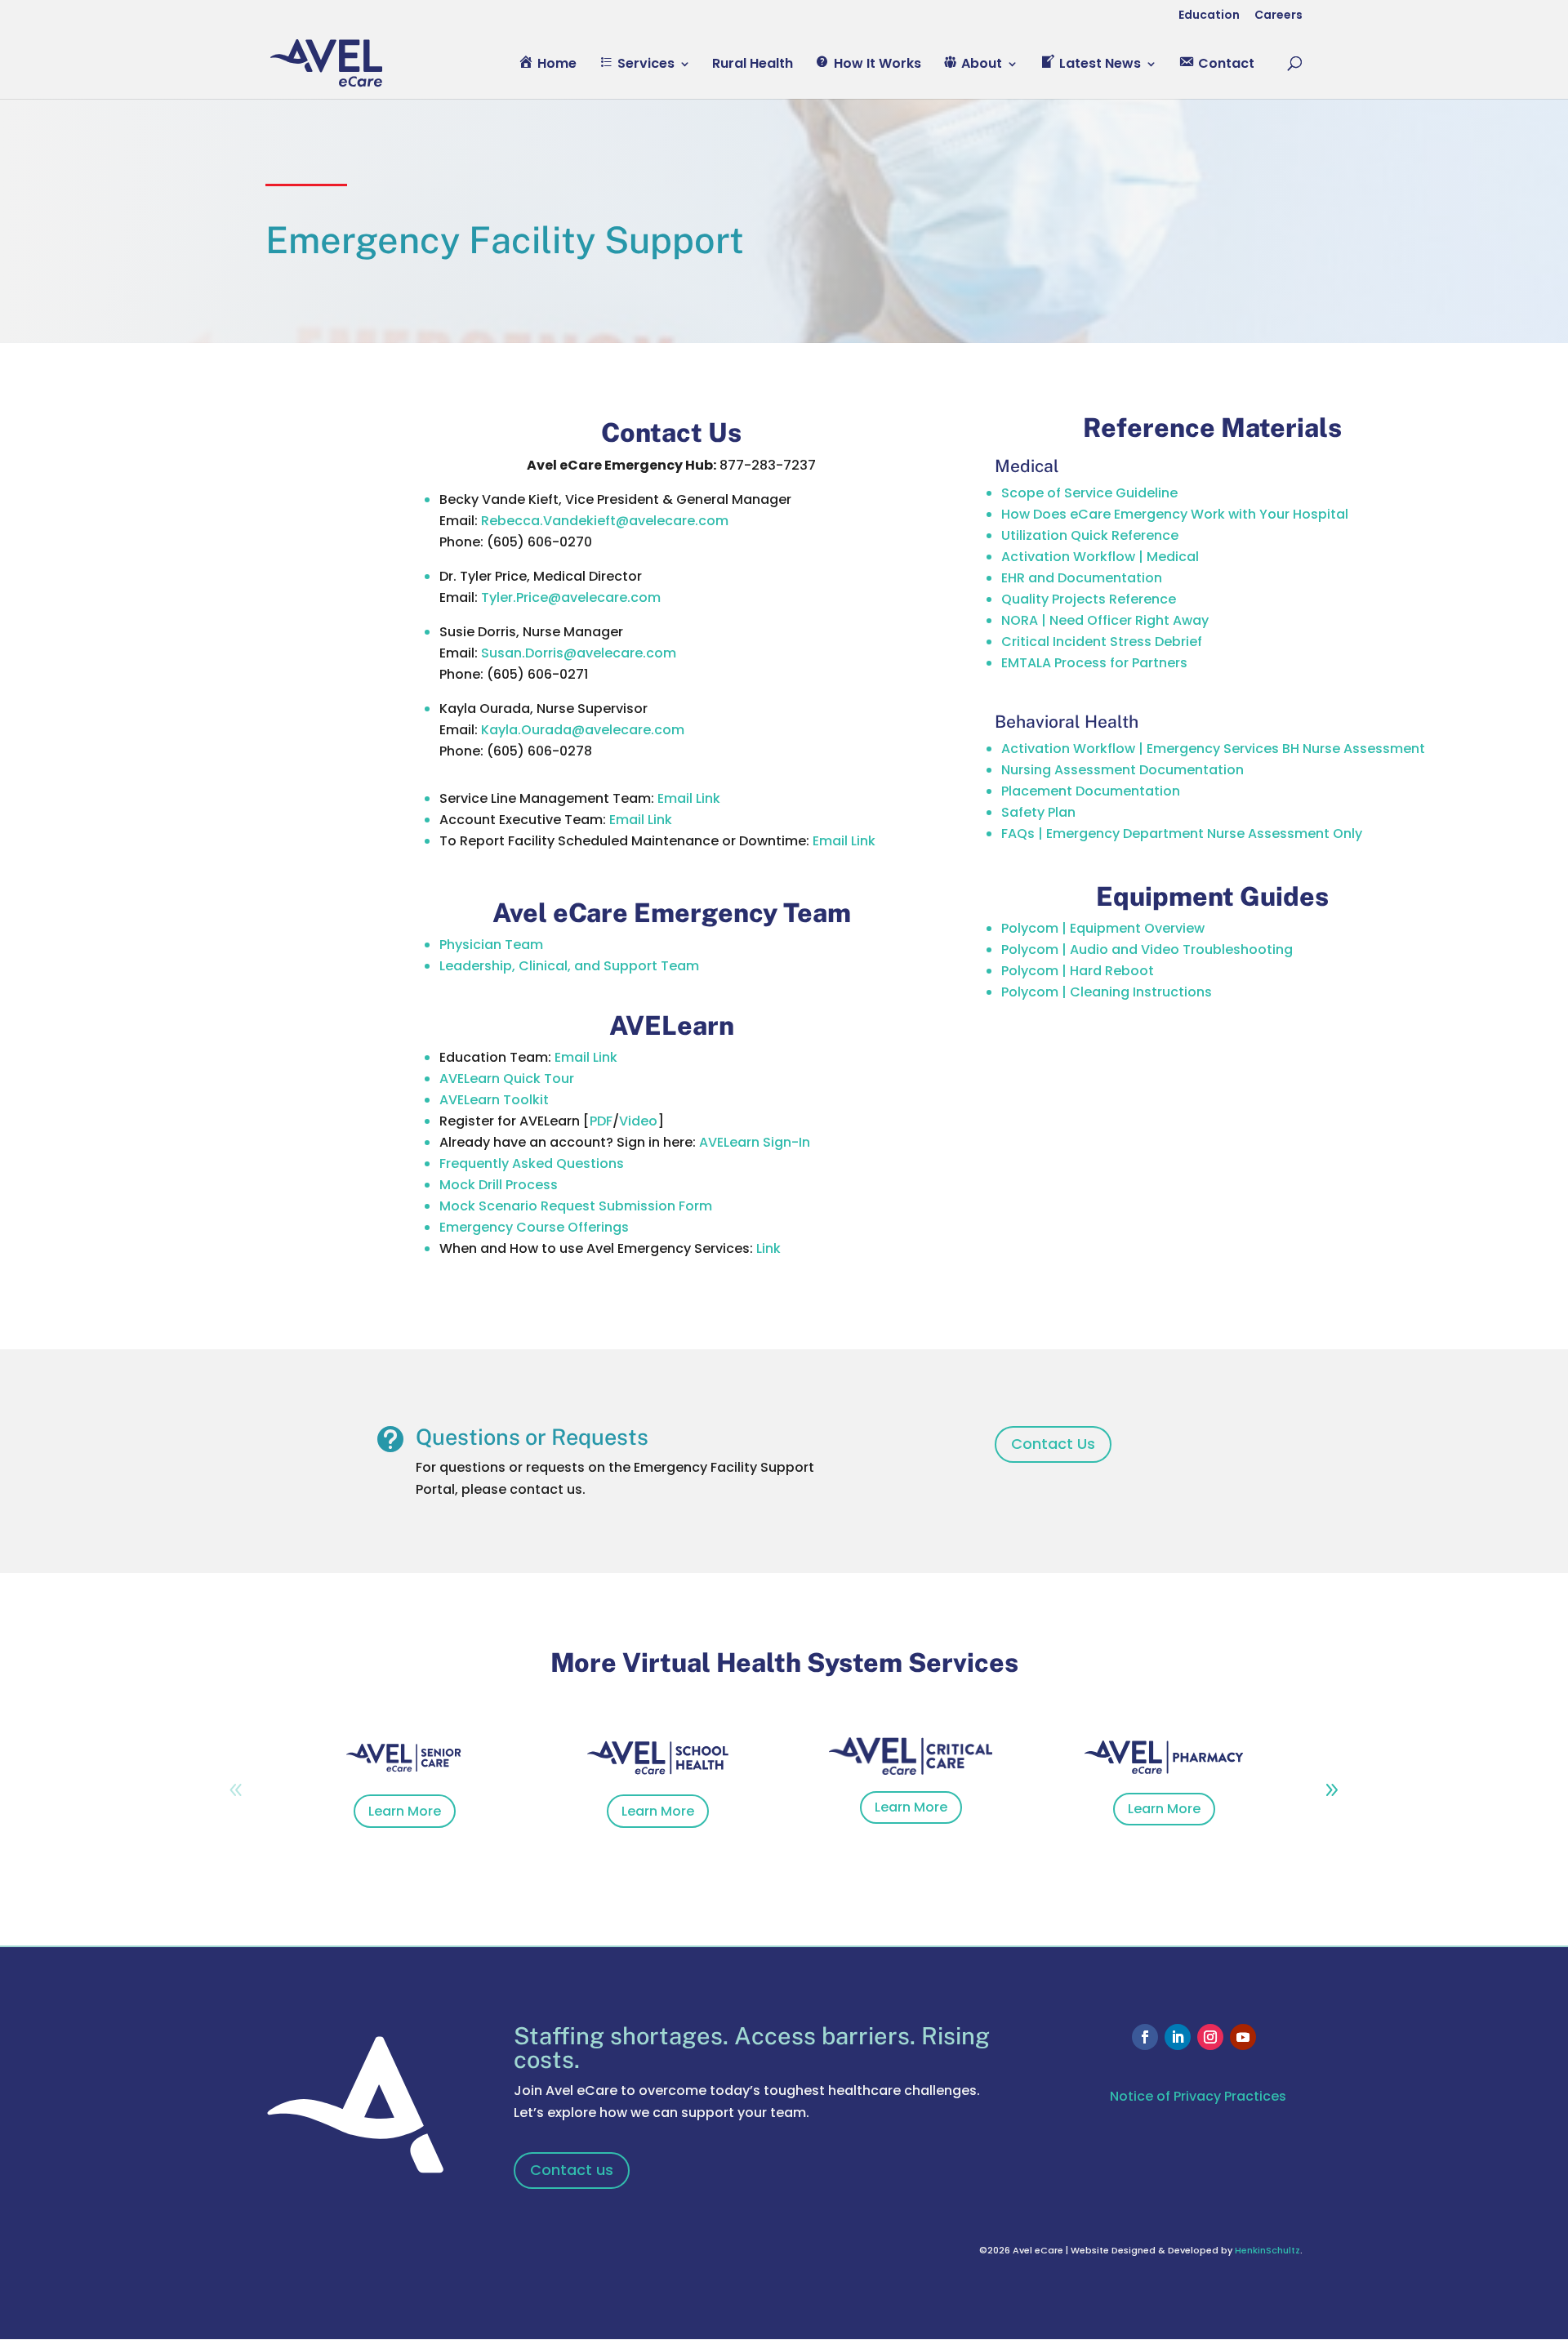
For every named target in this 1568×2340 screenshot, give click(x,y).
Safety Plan (1038, 812)
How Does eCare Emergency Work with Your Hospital (1175, 514)
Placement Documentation (1091, 791)
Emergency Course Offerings (534, 1227)
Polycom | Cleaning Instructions (1107, 992)
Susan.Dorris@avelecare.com (579, 653)
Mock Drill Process (499, 1185)
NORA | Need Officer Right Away (1105, 620)
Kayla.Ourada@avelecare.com (583, 730)
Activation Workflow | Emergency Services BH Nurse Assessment (1213, 749)
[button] (1332, 1790)
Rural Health (753, 65)
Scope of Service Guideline (1089, 493)
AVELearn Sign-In (755, 1142)
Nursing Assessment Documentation (1123, 770)
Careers (1278, 16)
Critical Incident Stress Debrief (1102, 642)
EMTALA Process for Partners (1094, 663)
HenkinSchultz (1267, 2250)
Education (1209, 16)
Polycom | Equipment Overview (1103, 928)
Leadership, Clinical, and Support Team (569, 966)
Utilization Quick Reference (1090, 535)
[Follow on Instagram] (1210, 2037)
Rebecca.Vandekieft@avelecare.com (605, 521)
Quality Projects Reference (1089, 599)
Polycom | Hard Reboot (1078, 971)
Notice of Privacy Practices (1198, 2096)
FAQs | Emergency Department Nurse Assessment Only (1182, 833)
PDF (601, 1121)
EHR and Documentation (1082, 578)
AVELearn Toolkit (494, 1100)
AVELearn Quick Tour (507, 1079)
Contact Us (1053, 1444)
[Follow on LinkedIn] (1178, 2037)
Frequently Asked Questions (532, 1163)
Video (638, 1121)
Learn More (405, 1811)
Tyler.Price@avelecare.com (571, 597)
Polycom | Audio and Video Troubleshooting (1147, 949)
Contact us (572, 2170)
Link (768, 1248)
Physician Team (491, 945)
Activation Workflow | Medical (1100, 557)
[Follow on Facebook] (1145, 2037)
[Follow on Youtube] (1243, 2037)
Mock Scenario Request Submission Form (576, 1206)
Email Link (689, 798)
